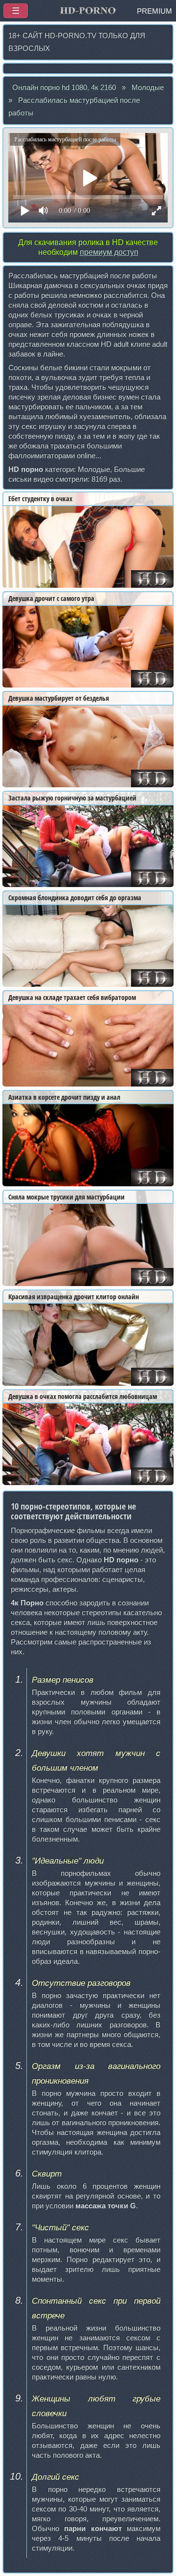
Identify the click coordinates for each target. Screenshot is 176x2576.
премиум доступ (109, 252)
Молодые (148, 88)
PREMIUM (154, 11)
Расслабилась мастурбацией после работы (74, 107)
